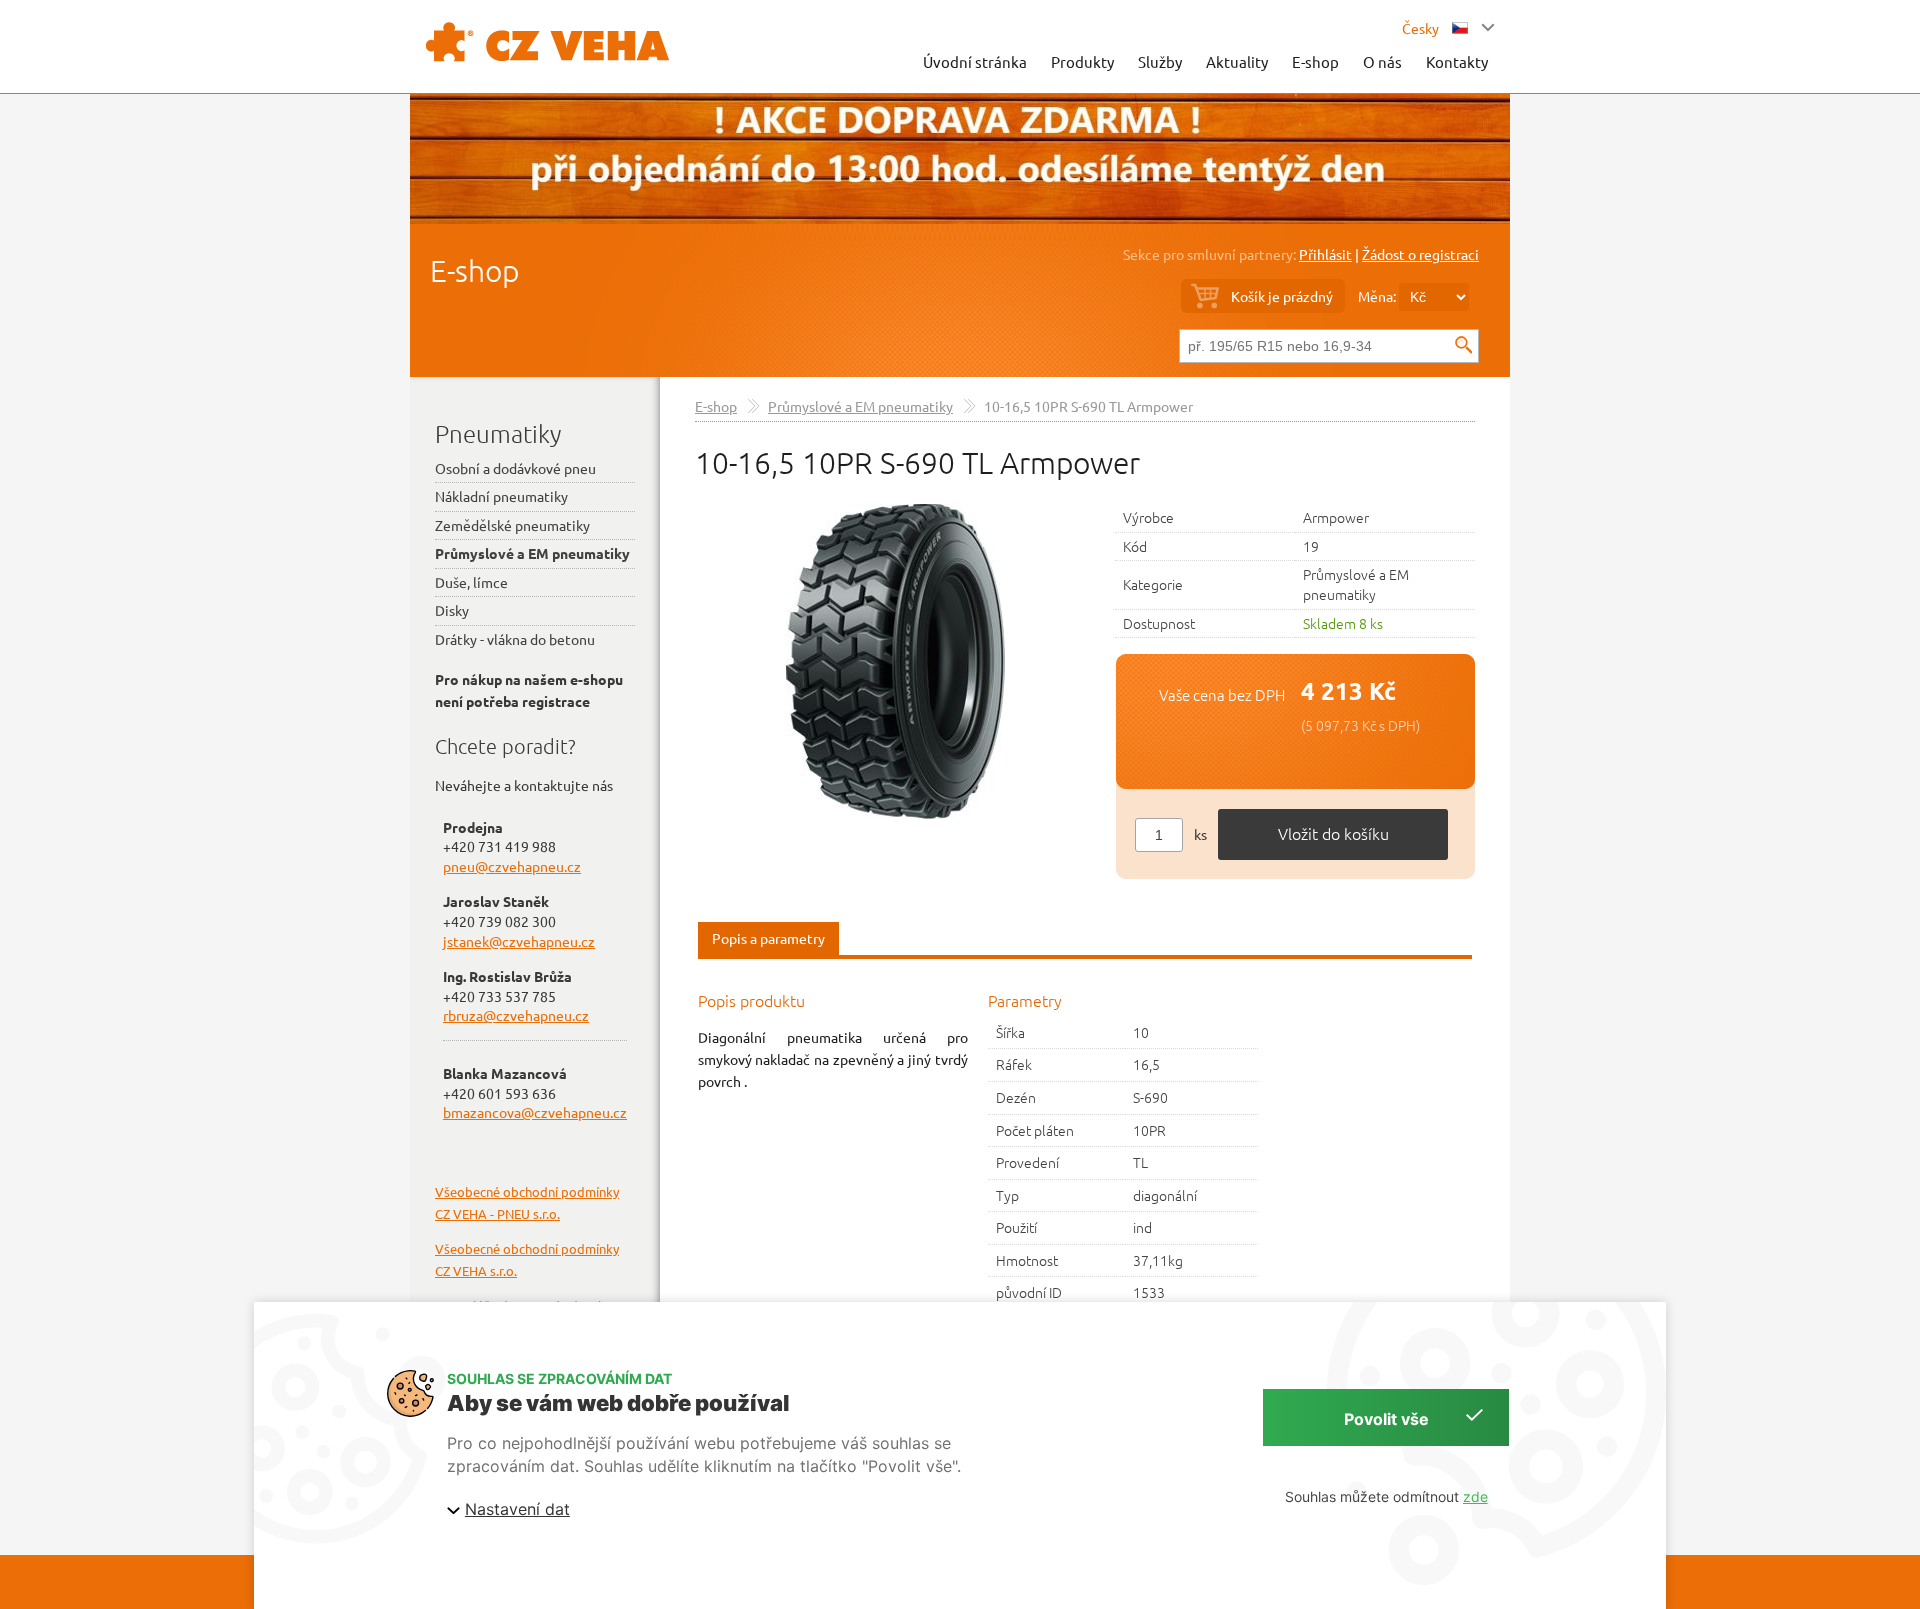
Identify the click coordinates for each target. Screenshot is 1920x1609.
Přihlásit (1325, 254)
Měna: (1377, 296)
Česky (1422, 28)
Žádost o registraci (1420, 254)
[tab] (768, 939)
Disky (452, 610)
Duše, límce (471, 582)
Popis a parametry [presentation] (768, 938)
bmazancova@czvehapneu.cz (535, 1112)
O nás (1382, 61)
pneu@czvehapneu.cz (512, 866)
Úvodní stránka (975, 61)
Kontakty (1457, 61)
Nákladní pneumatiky (501, 496)
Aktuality (1237, 61)
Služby (1160, 61)
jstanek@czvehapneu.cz (519, 941)
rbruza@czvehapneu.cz (516, 1015)
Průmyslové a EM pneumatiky (860, 406)
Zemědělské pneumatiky (512, 525)
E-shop (1315, 61)
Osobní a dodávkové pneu (515, 468)
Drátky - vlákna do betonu (515, 639)
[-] (895, 659)
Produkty (1082, 61)
